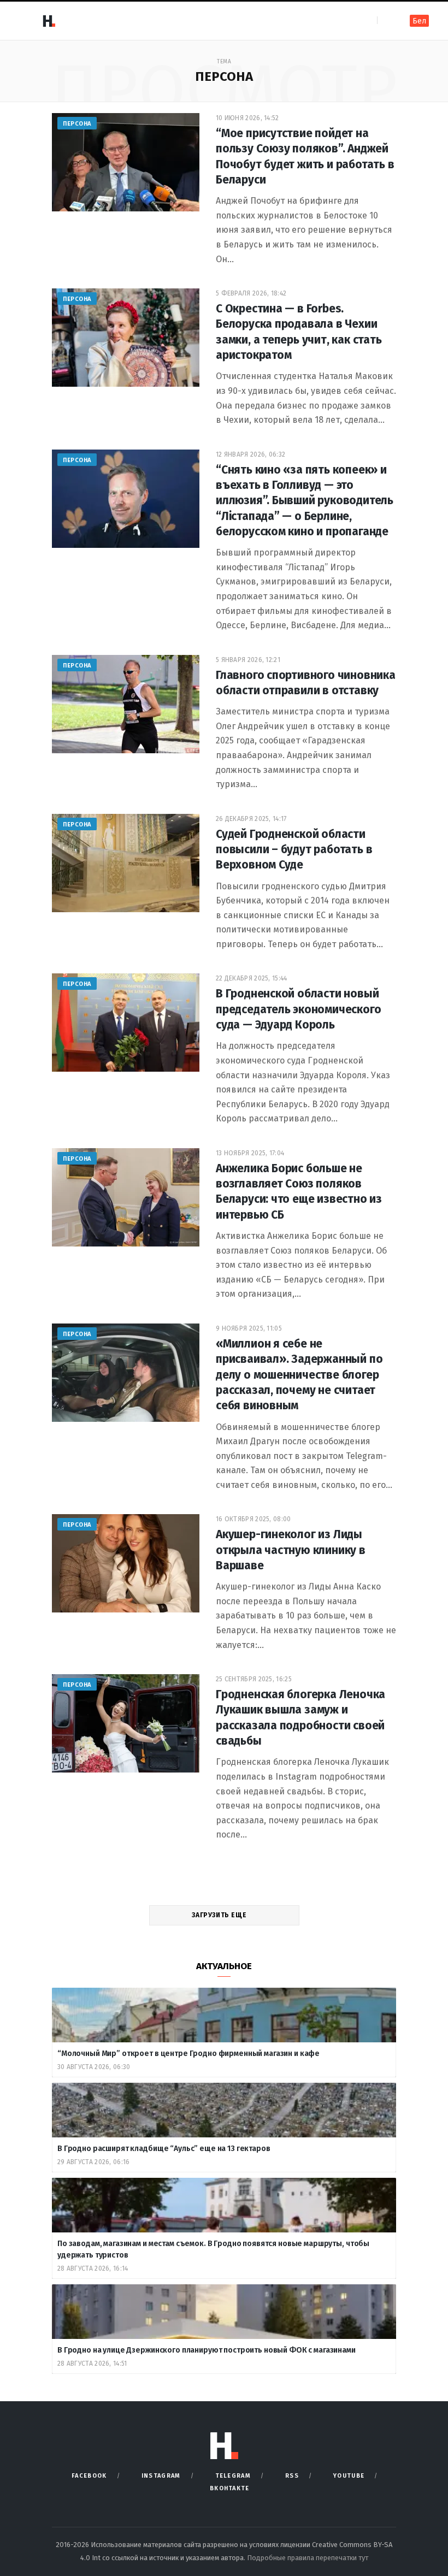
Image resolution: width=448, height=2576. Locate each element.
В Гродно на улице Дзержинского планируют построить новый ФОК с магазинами (207, 2350)
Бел (419, 21)
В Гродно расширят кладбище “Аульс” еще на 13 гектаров (164, 2149)
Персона (77, 124)
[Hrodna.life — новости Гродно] (49, 21)
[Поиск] (387, 20)
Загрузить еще (220, 1915)
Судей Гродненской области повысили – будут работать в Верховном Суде (294, 850)
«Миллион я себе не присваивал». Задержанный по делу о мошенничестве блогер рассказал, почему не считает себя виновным (299, 1375)
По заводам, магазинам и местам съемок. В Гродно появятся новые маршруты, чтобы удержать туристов (213, 2249)
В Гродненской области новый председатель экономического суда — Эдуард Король (298, 1009)
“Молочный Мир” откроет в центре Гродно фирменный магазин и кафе (188, 2054)
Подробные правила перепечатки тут (308, 2558)
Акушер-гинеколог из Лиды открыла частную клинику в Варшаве (291, 1550)
